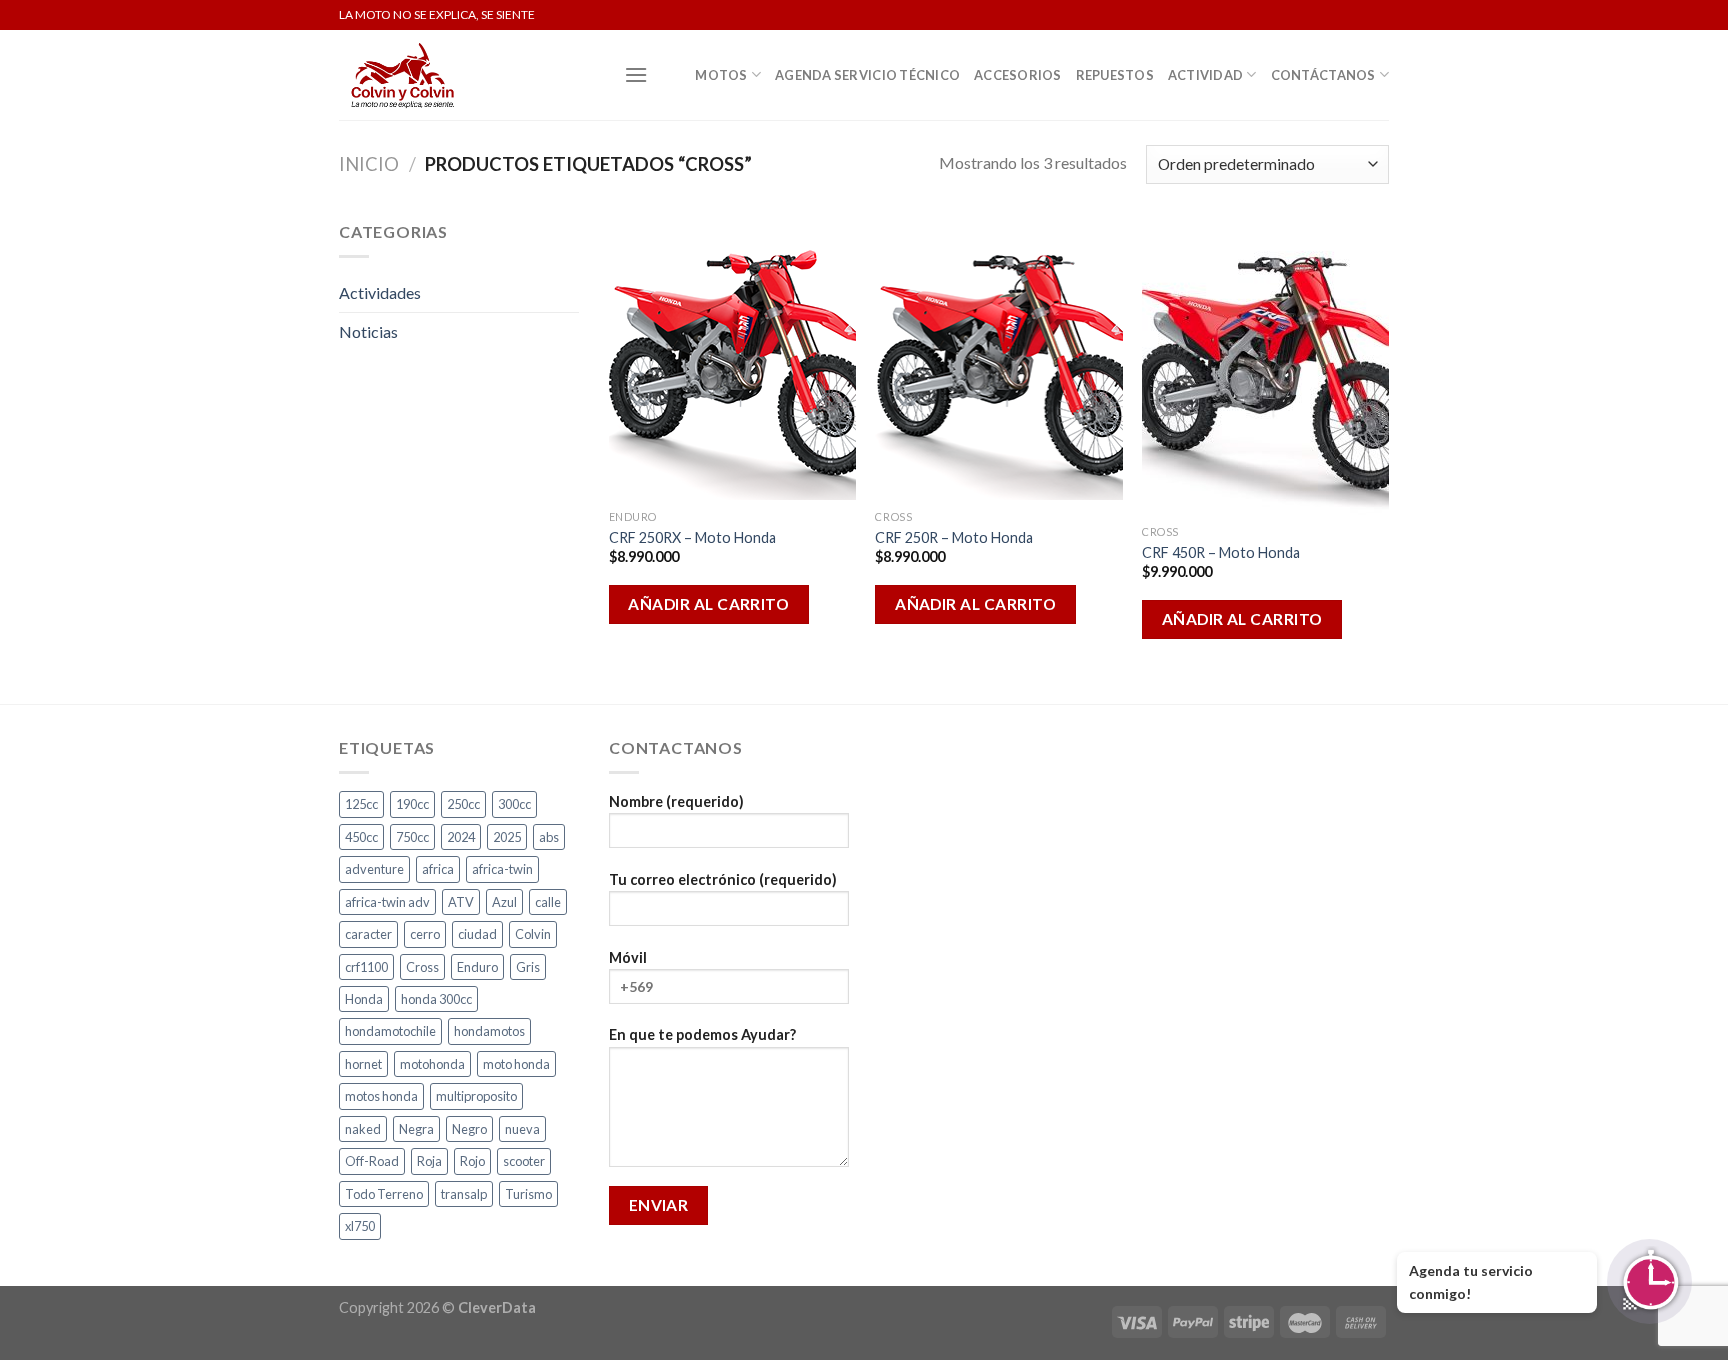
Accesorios (1018, 75)
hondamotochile (390, 1031)
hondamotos (489, 1031)
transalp (464, 1194)
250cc (463, 804)
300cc (514, 804)
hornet (363, 1064)
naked (363, 1129)
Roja (429, 1161)
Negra (416, 1129)
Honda (364, 999)
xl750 (360, 1226)
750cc (412, 837)
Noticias (368, 331)
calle (548, 902)
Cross (422, 967)
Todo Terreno (384, 1194)
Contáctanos (1323, 75)
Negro (469, 1129)
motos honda (381, 1096)
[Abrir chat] (1649, 1281)
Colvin (533, 934)
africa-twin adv (387, 902)
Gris (528, 967)
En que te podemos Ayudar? (702, 1034)
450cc (361, 837)
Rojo (472, 1161)
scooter (524, 1161)
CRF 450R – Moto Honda (1221, 552)
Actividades (380, 292)
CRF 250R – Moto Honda (954, 537)
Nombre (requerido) (676, 801)
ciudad (477, 934)
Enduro (477, 967)
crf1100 (366, 967)
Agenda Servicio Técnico (867, 75)
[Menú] (636, 74)
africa (438, 869)
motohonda (432, 1064)
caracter (368, 934)
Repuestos (1115, 75)
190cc (412, 804)
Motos (721, 75)
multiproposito (476, 1096)
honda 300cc (436, 999)
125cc (361, 804)
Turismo (528, 1194)
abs (549, 837)
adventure (374, 869)
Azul (504, 902)
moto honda (516, 1064)
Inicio (369, 164)
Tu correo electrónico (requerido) (723, 879)
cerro (425, 934)
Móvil (628, 957)
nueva (522, 1129)
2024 (461, 837)
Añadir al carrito (708, 604)
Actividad (1205, 75)
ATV (461, 902)
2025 (507, 837)
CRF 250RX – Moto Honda (692, 537)
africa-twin (502, 869)
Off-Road (372, 1161)
